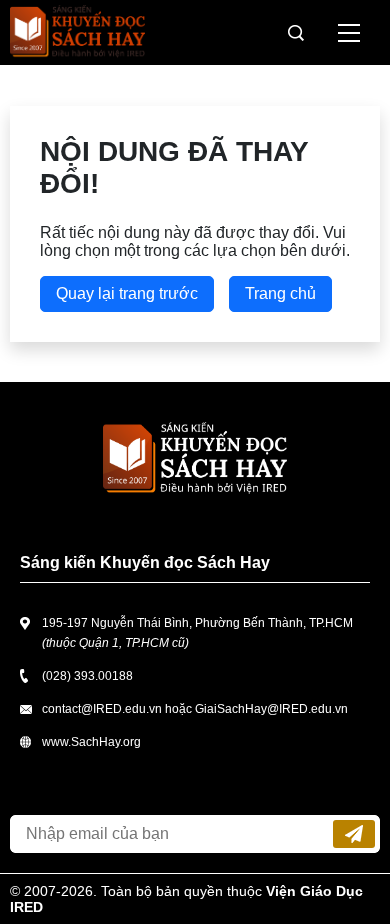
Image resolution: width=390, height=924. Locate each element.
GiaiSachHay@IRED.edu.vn (271, 709)
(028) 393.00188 (87, 676)
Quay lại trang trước (127, 293)
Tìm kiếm (296, 33)
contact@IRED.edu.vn (102, 709)
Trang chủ (280, 293)
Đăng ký (354, 834)
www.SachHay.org (91, 742)
